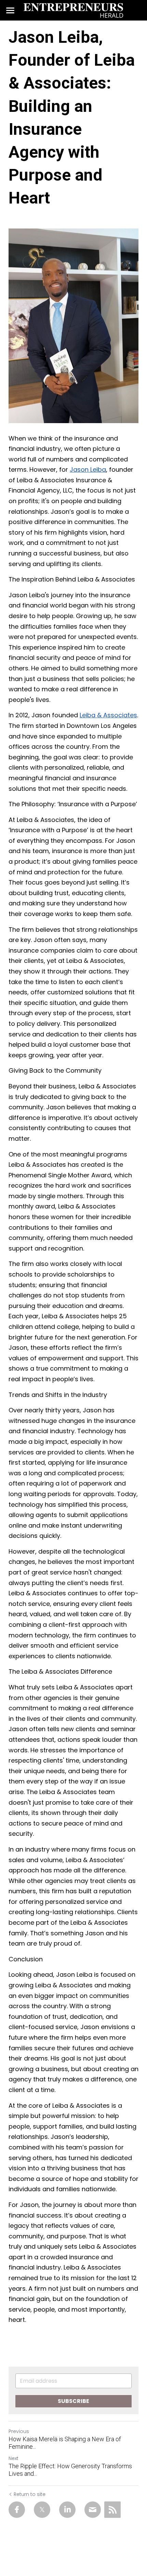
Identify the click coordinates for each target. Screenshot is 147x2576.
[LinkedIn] (67, 2510)
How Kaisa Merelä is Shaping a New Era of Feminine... (65, 2443)
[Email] (93, 2510)
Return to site (30, 2494)
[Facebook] (17, 2510)
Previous (19, 2431)
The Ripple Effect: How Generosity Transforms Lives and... (70, 2470)
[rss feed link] (112, 2510)
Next (14, 2458)
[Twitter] (42, 2510)
